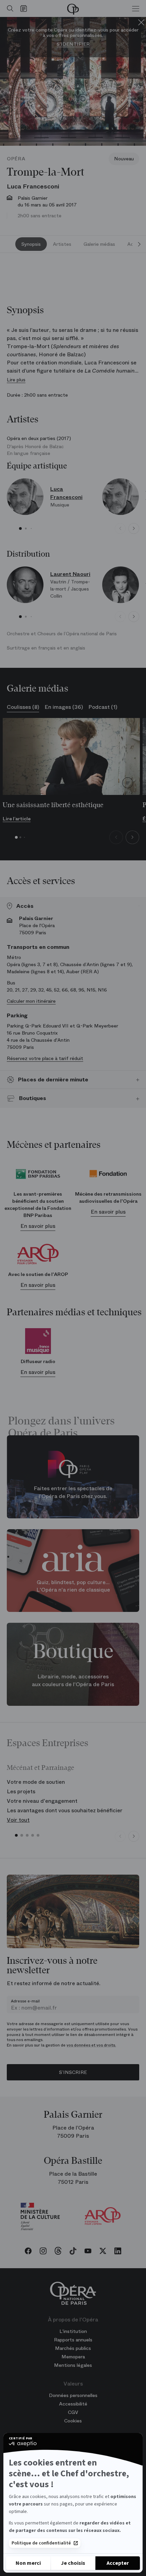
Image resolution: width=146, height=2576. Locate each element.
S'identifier (73, 44)
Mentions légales (73, 2365)
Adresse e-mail (25, 2001)
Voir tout (18, 1820)
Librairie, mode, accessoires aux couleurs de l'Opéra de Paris (73, 1680)
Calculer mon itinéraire (31, 1001)
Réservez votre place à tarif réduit (45, 1058)
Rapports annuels (73, 2340)
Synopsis (31, 244)
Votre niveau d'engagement (42, 1801)
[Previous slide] (120, 528)
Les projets (21, 1791)
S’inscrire (73, 2072)
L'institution (73, 2331)
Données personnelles (73, 2395)
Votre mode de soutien (36, 1782)
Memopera (73, 2357)
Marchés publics (73, 2348)
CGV (73, 2412)
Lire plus (16, 380)
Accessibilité (73, 2404)
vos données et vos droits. (91, 2045)
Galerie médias (99, 244)
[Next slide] (139, 244)
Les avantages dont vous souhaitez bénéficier (65, 1810)
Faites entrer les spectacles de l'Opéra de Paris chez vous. (73, 1492)
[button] (20, 528)
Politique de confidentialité (41, 2543)
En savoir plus (38, 1226)
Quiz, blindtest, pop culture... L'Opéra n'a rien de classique (73, 1586)
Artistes (62, 244)
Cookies (73, 2421)
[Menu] (136, 8)
